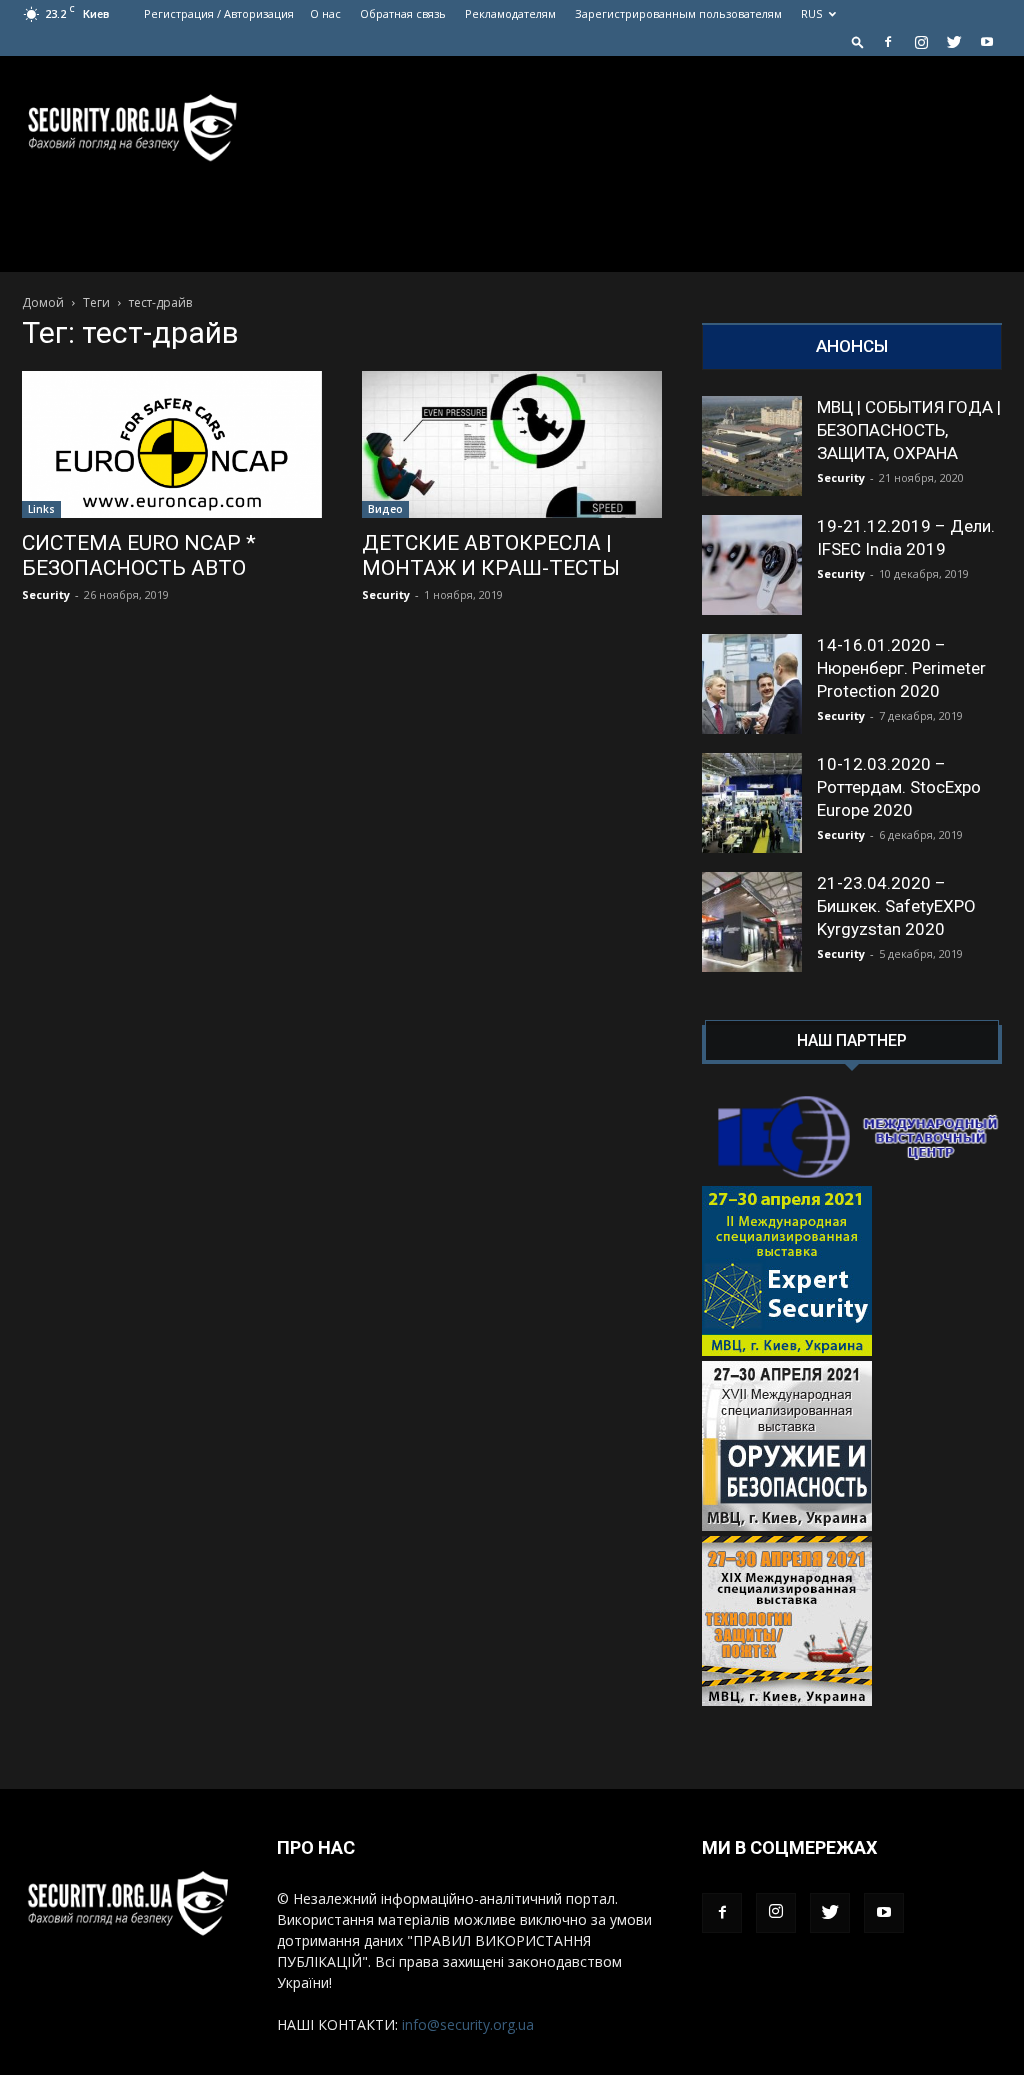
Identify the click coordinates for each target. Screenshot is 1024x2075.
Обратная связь (403, 13)
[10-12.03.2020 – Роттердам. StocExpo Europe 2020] (752, 803)
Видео (385, 509)
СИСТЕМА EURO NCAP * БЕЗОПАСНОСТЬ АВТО (139, 555)
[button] (858, 41)
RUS (811, 13)
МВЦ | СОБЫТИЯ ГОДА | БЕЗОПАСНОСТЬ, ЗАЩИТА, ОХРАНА (909, 430)
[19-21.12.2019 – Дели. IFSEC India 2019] (752, 565)
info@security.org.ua (468, 2024)
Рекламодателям (510, 13)
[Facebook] (888, 42)
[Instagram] (921, 42)
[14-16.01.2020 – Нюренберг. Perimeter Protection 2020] (752, 684)
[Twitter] (954, 42)
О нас (325, 13)
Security (46, 594)
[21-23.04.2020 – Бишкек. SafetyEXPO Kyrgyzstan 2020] (752, 922)
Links (41, 509)
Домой (43, 302)
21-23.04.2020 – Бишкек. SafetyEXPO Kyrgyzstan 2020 (896, 906)
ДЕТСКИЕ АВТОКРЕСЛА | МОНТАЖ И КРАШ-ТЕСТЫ (491, 555)
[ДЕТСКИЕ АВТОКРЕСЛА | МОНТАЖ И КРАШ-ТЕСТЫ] (512, 444)
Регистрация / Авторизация (219, 13)
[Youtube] (987, 42)
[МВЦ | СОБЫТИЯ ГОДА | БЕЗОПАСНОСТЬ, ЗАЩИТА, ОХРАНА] (752, 446)
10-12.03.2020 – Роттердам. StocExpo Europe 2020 (899, 787)
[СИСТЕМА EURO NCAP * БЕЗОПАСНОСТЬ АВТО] (172, 444)
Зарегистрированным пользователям (678, 13)
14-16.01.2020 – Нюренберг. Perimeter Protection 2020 (901, 668)
